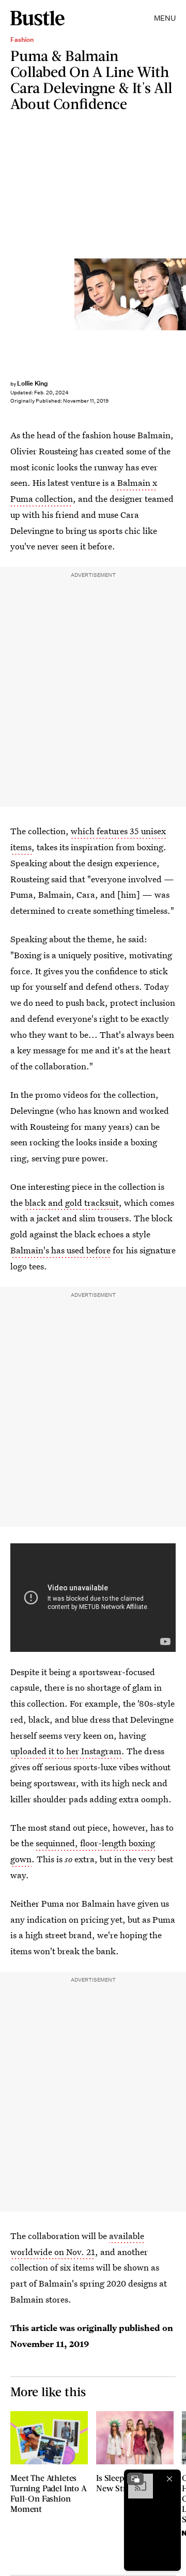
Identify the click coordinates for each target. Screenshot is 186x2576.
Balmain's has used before (60, 1250)
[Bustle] (37, 18)
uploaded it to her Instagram (66, 1751)
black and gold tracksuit (72, 1202)
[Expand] (135, 2479)
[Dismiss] (169, 2479)
